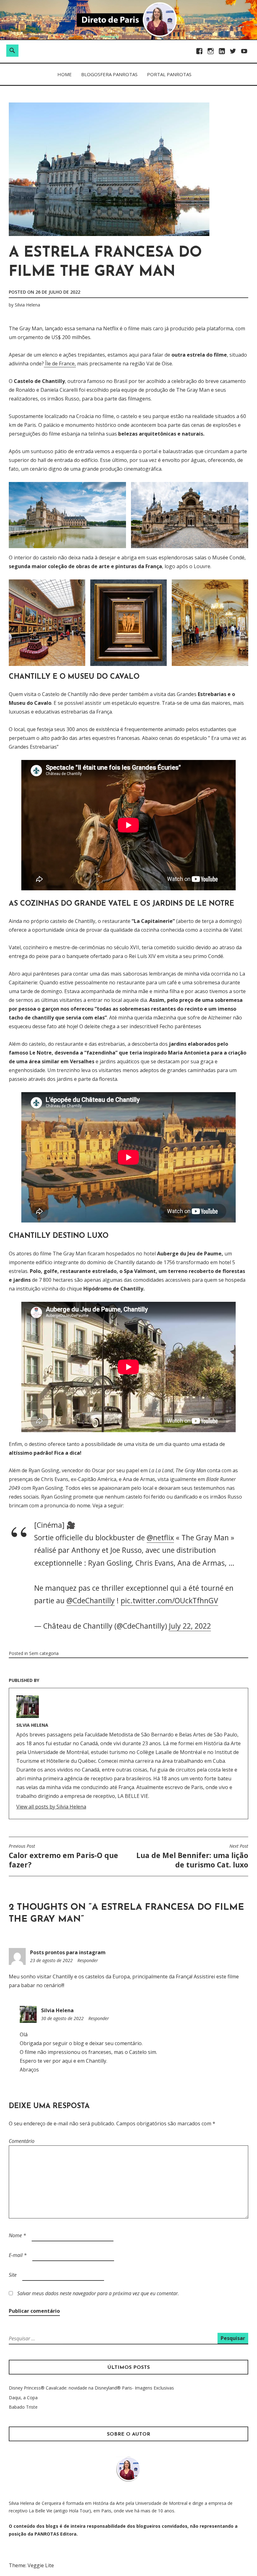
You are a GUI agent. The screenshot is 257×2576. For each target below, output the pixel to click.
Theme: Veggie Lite (31, 2565)
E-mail (18, 2255)
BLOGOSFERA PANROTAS (109, 74)
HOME (65, 74)
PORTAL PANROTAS (169, 74)
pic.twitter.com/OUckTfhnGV (169, 1600)
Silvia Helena (27, 305)
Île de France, (60, 364)
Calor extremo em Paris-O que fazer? (63, 1856)
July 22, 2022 (190, 1626)
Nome (17, 2235)
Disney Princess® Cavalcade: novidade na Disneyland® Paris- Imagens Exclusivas (91, 2388)
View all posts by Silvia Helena (51, 1807)
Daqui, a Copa (23, 2398)
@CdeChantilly (91, 1600)
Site (13, 2275)
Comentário (22, 2141)
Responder (88, 1960)
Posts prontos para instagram (68, 1952)
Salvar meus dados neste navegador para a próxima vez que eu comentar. (98, 2293)
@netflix (160, 1537)
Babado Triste (23, 2407)
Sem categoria (44, 1653)
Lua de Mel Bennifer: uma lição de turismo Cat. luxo (192, 1856)
